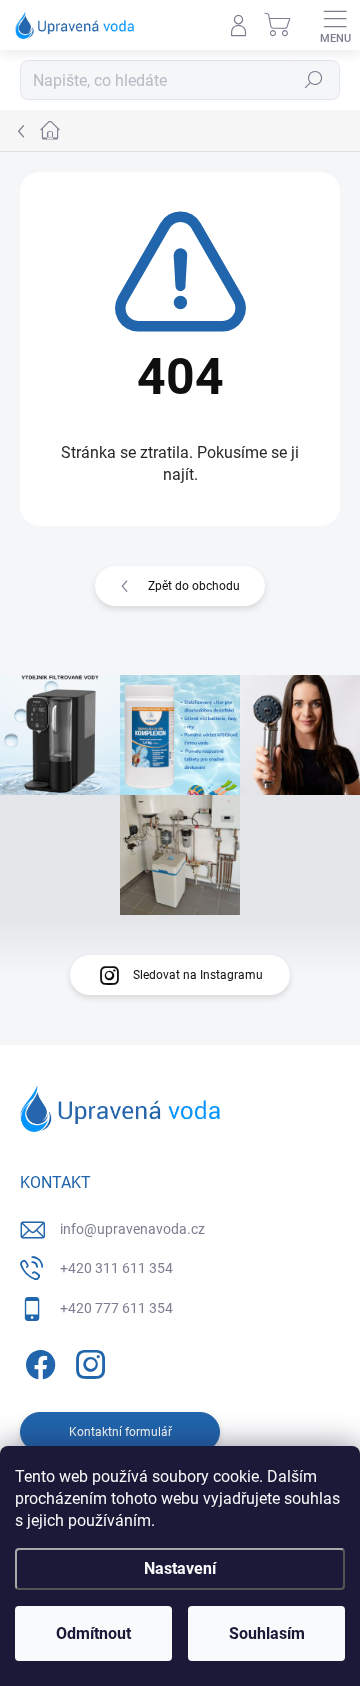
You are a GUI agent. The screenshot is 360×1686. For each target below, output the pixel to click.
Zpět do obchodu (194, 586)
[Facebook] (37, 1361)
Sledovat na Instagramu (198, 975)
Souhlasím (267, 1633)
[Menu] (335, 25)
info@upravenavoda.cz (132, 1229)
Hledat (314, 80)
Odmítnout (93, 1633)
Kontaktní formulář (120, 1432)
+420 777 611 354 (116, 1308)
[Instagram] (87, 1361)
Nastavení (180, 1568)
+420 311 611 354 (116, 1268)
